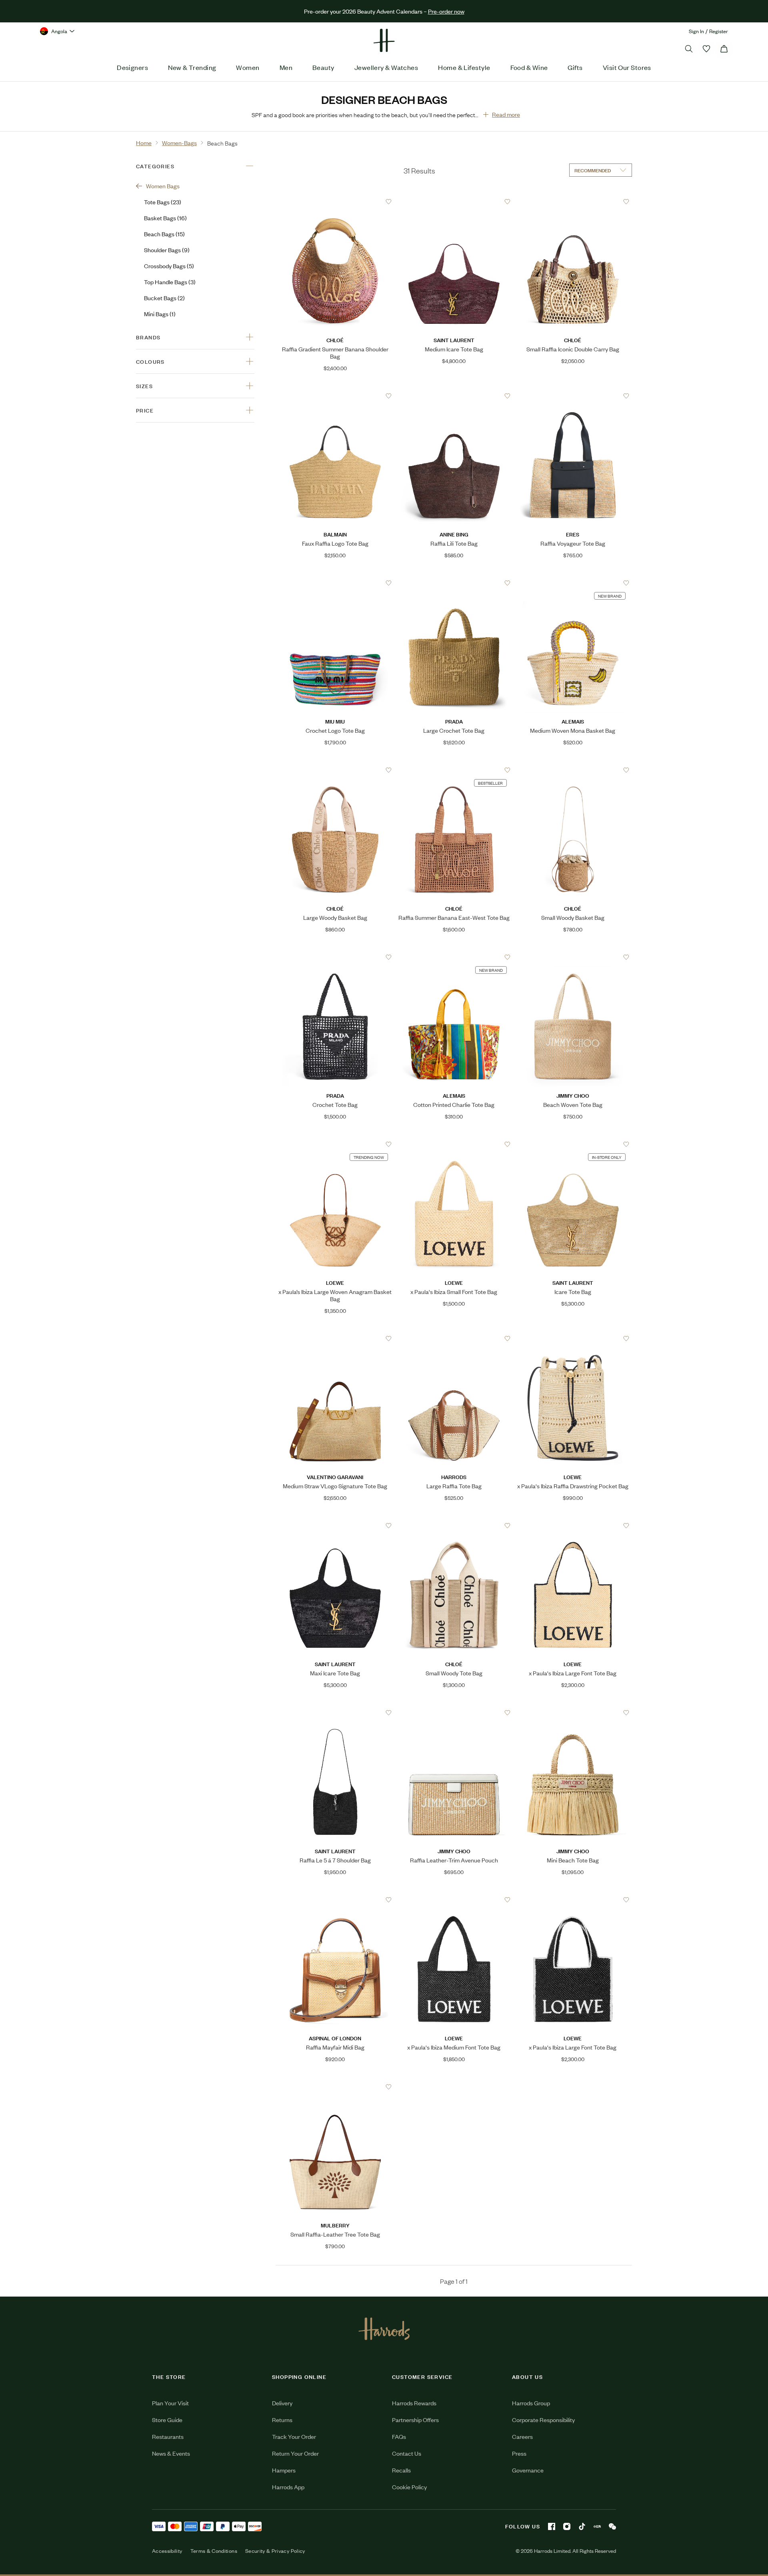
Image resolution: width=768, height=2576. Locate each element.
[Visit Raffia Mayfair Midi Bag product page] (335, 1900)
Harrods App (288, 2487)
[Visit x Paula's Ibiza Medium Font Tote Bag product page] (454, 1900)
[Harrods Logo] (384, 2329)
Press (519, 2453)
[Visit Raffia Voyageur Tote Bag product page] (573, 396)
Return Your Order (295, 2453)
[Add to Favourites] (389, 202)
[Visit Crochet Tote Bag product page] (335, 957)
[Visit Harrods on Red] (597, 2526)
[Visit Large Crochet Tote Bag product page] (454, 583)
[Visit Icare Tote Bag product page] (573, 1144)
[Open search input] (689, 49)
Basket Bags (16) (165, 218)
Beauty (323, 67)
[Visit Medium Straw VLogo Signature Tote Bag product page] (335, 1338)
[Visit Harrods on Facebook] (552, 2526)
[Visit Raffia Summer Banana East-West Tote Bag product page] (454, 770)
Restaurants (168, 2436)
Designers (132, 67)
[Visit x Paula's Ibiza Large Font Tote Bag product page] (573, 1525)
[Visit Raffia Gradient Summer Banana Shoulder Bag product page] (335, 201)
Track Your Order (294, 2436)
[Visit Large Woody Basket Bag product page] (335, 770)
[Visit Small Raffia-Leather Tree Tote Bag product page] (335, 2087)
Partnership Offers (415, 2419)
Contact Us (407, 2453)
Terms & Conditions (214, 2551)
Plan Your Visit (170, 2403)
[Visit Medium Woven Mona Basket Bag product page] (573, 583)
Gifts (575, 67)
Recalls (401, 2470)
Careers (522, 2436)
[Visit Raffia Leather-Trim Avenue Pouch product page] (454, 1713)
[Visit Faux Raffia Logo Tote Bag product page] (335, 396)
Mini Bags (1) (160, 314)
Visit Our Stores (627, 67)
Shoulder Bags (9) (167, 250)
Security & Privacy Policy (275, 2551)
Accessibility (167, 2551)
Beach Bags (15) (164, 234)
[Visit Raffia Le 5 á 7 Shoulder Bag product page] (335, 1713)
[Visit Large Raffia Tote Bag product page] (454, 1338)
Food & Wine (529, 67)
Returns (282, 2419)
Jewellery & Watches (386, 67)
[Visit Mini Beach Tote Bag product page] (573, 1713)
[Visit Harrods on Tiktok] (582, 2526)
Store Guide (167, 2419)
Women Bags (163, 186)
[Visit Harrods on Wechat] (612, 2526)
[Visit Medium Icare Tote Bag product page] (454, 201)
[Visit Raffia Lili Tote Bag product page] (454, 396)
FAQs (399, 2436)
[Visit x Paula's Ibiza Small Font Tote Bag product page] (454, 1144)
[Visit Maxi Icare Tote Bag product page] (335, 1525)
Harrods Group (531, 2403)
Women (248, 67)
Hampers (284, 2470)
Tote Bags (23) (163, 202)
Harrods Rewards (414, 2403)
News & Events (171, 2453)
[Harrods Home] (384, 40)
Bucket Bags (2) (164, 298)
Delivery (282, 2403)
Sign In (696, 31)
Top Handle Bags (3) (170, 282)
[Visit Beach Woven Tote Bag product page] (573, 957)
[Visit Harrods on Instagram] (567, 2526)
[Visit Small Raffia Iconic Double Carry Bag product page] (573, 201)
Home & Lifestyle (464, 67)
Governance (528, 2470)
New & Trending (192, 67)
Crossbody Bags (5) (169, 266)
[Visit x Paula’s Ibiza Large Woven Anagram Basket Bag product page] (335, 1144)
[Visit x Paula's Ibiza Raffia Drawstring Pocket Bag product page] (573, 1338)
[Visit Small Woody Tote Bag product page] (454, 1525)
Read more (506, 114)
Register (719, 31)
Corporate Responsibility (543, 2419)
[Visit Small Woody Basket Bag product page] (573, 770)
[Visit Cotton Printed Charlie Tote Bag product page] (454, 957)
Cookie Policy (409, 2487)
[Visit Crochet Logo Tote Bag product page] (335, 583)
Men (286, 67)
